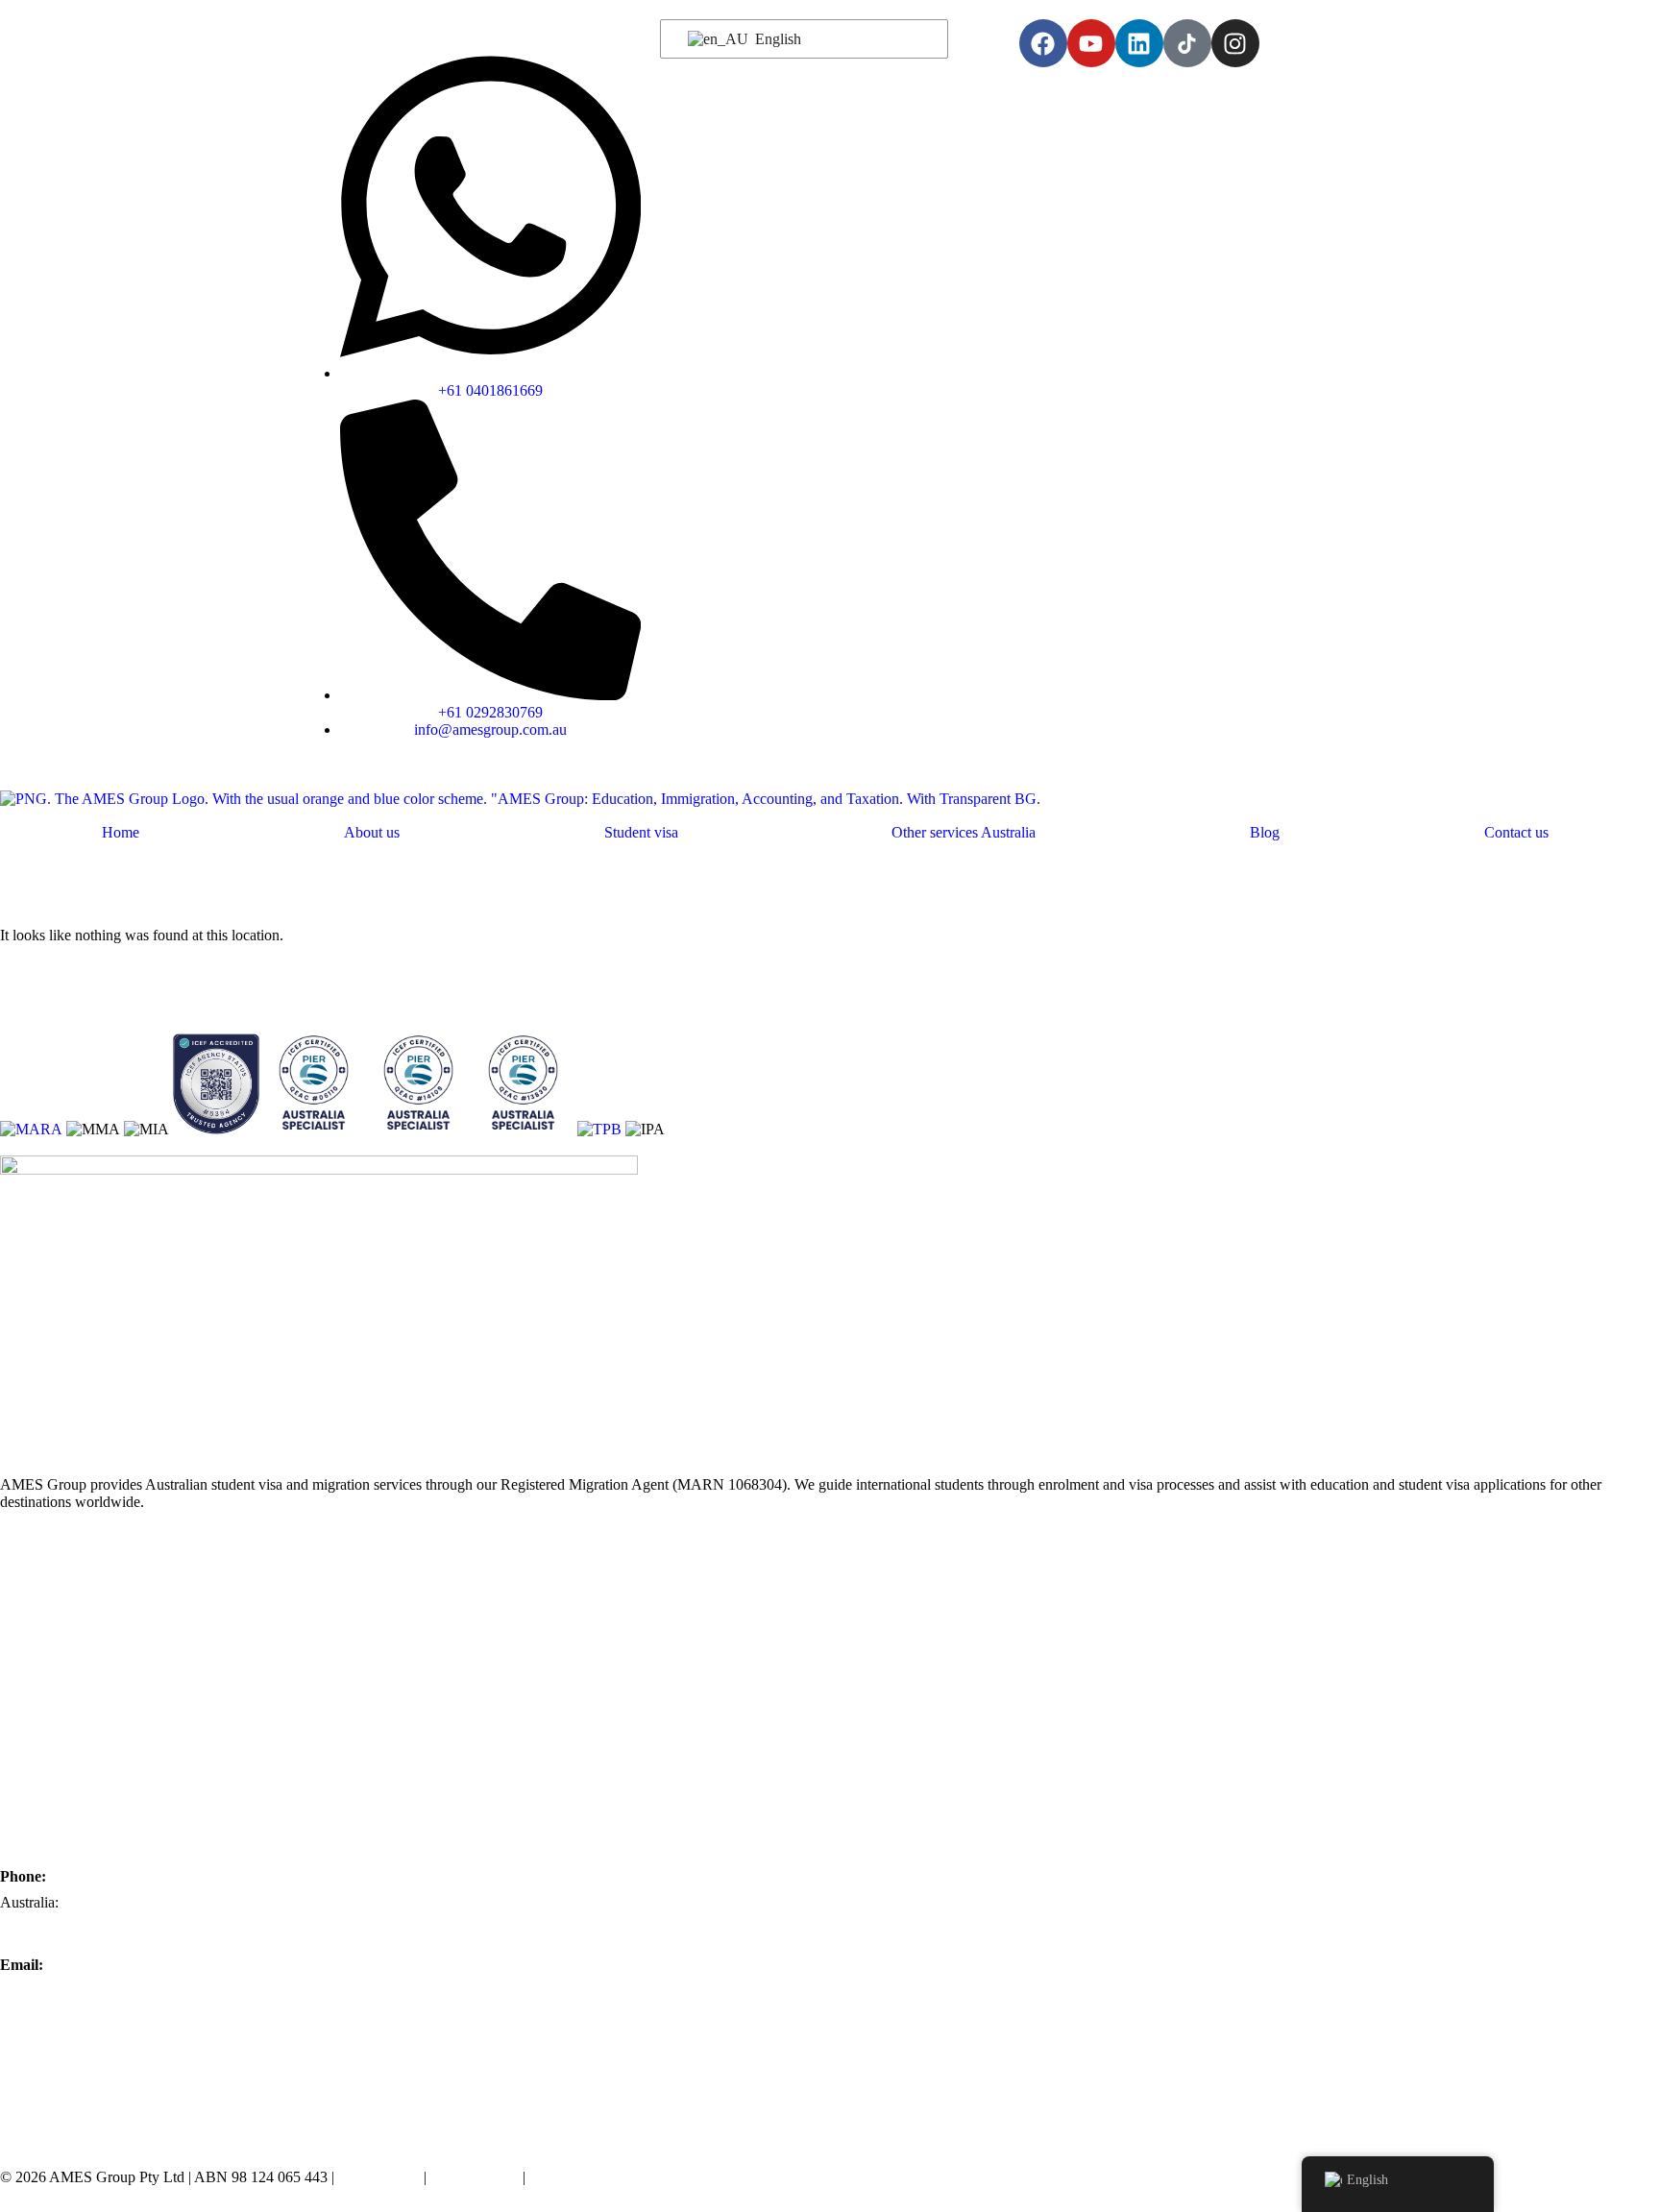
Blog (1265, 833)
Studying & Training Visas (81, 1716)
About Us (30, 1585)
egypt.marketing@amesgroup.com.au (113, 2121)
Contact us (1516, 833)
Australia (27, 1638)
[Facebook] (1043, 43)
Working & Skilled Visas (75, 1742)
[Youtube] (1091, 43)
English (776, 39)
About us (372, 833)
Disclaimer (562, 2177)
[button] (646, 833)
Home (121, 833)
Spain (17, 1690)
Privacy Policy (475, 2177)
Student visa (641, 833)
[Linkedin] (1139, 43)
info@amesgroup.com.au (76, 1991)
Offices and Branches (65, 1611)
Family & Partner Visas (71, 1768)
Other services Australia (964, 833)
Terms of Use (379, 2177)
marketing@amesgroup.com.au (95, 2042)
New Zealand (41, 1664)
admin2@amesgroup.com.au (87, 2069)
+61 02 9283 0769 (56, 1929)
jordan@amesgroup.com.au (84, 2095)
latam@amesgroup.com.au (81, 2017)
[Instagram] (1235, 43)
